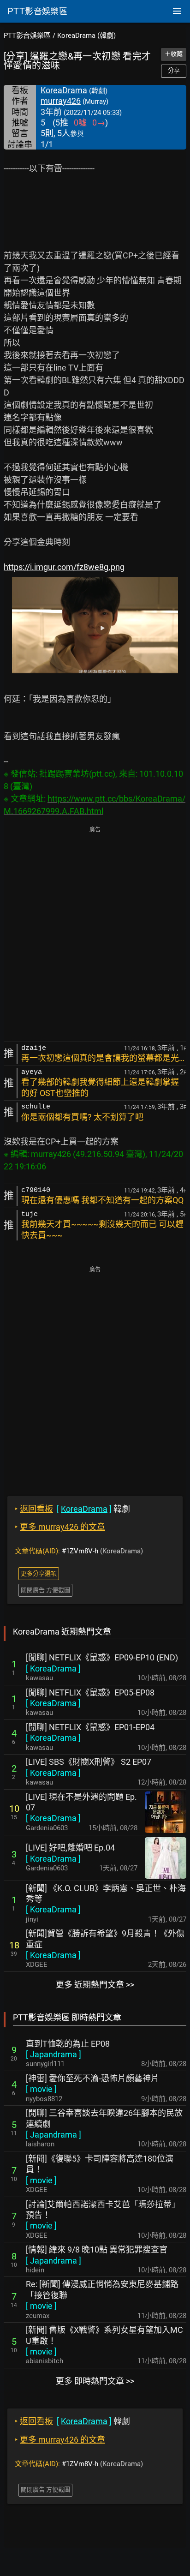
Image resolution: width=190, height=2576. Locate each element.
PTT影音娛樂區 (27, 36)
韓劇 (72, 1509)
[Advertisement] (95, 935)
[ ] (53, 1668)
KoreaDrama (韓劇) (86, 36)
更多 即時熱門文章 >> (95, 2381)
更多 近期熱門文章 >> (95, 1985)
